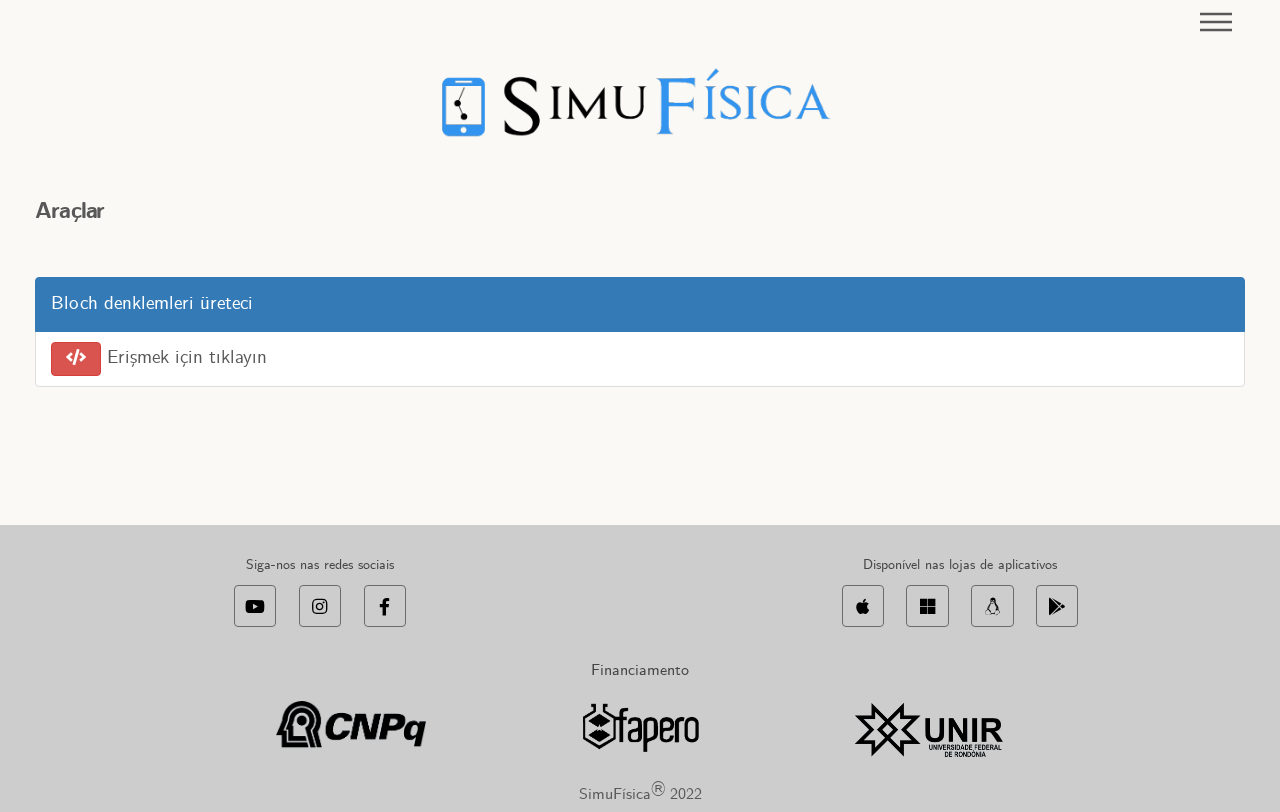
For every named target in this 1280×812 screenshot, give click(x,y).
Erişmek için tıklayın (184, 358)
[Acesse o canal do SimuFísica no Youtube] (255, 606)
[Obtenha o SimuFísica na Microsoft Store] (927, 606)
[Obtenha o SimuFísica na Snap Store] (992, 606)
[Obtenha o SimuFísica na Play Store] (1057, 606)
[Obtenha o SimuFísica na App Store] (863, 606)
